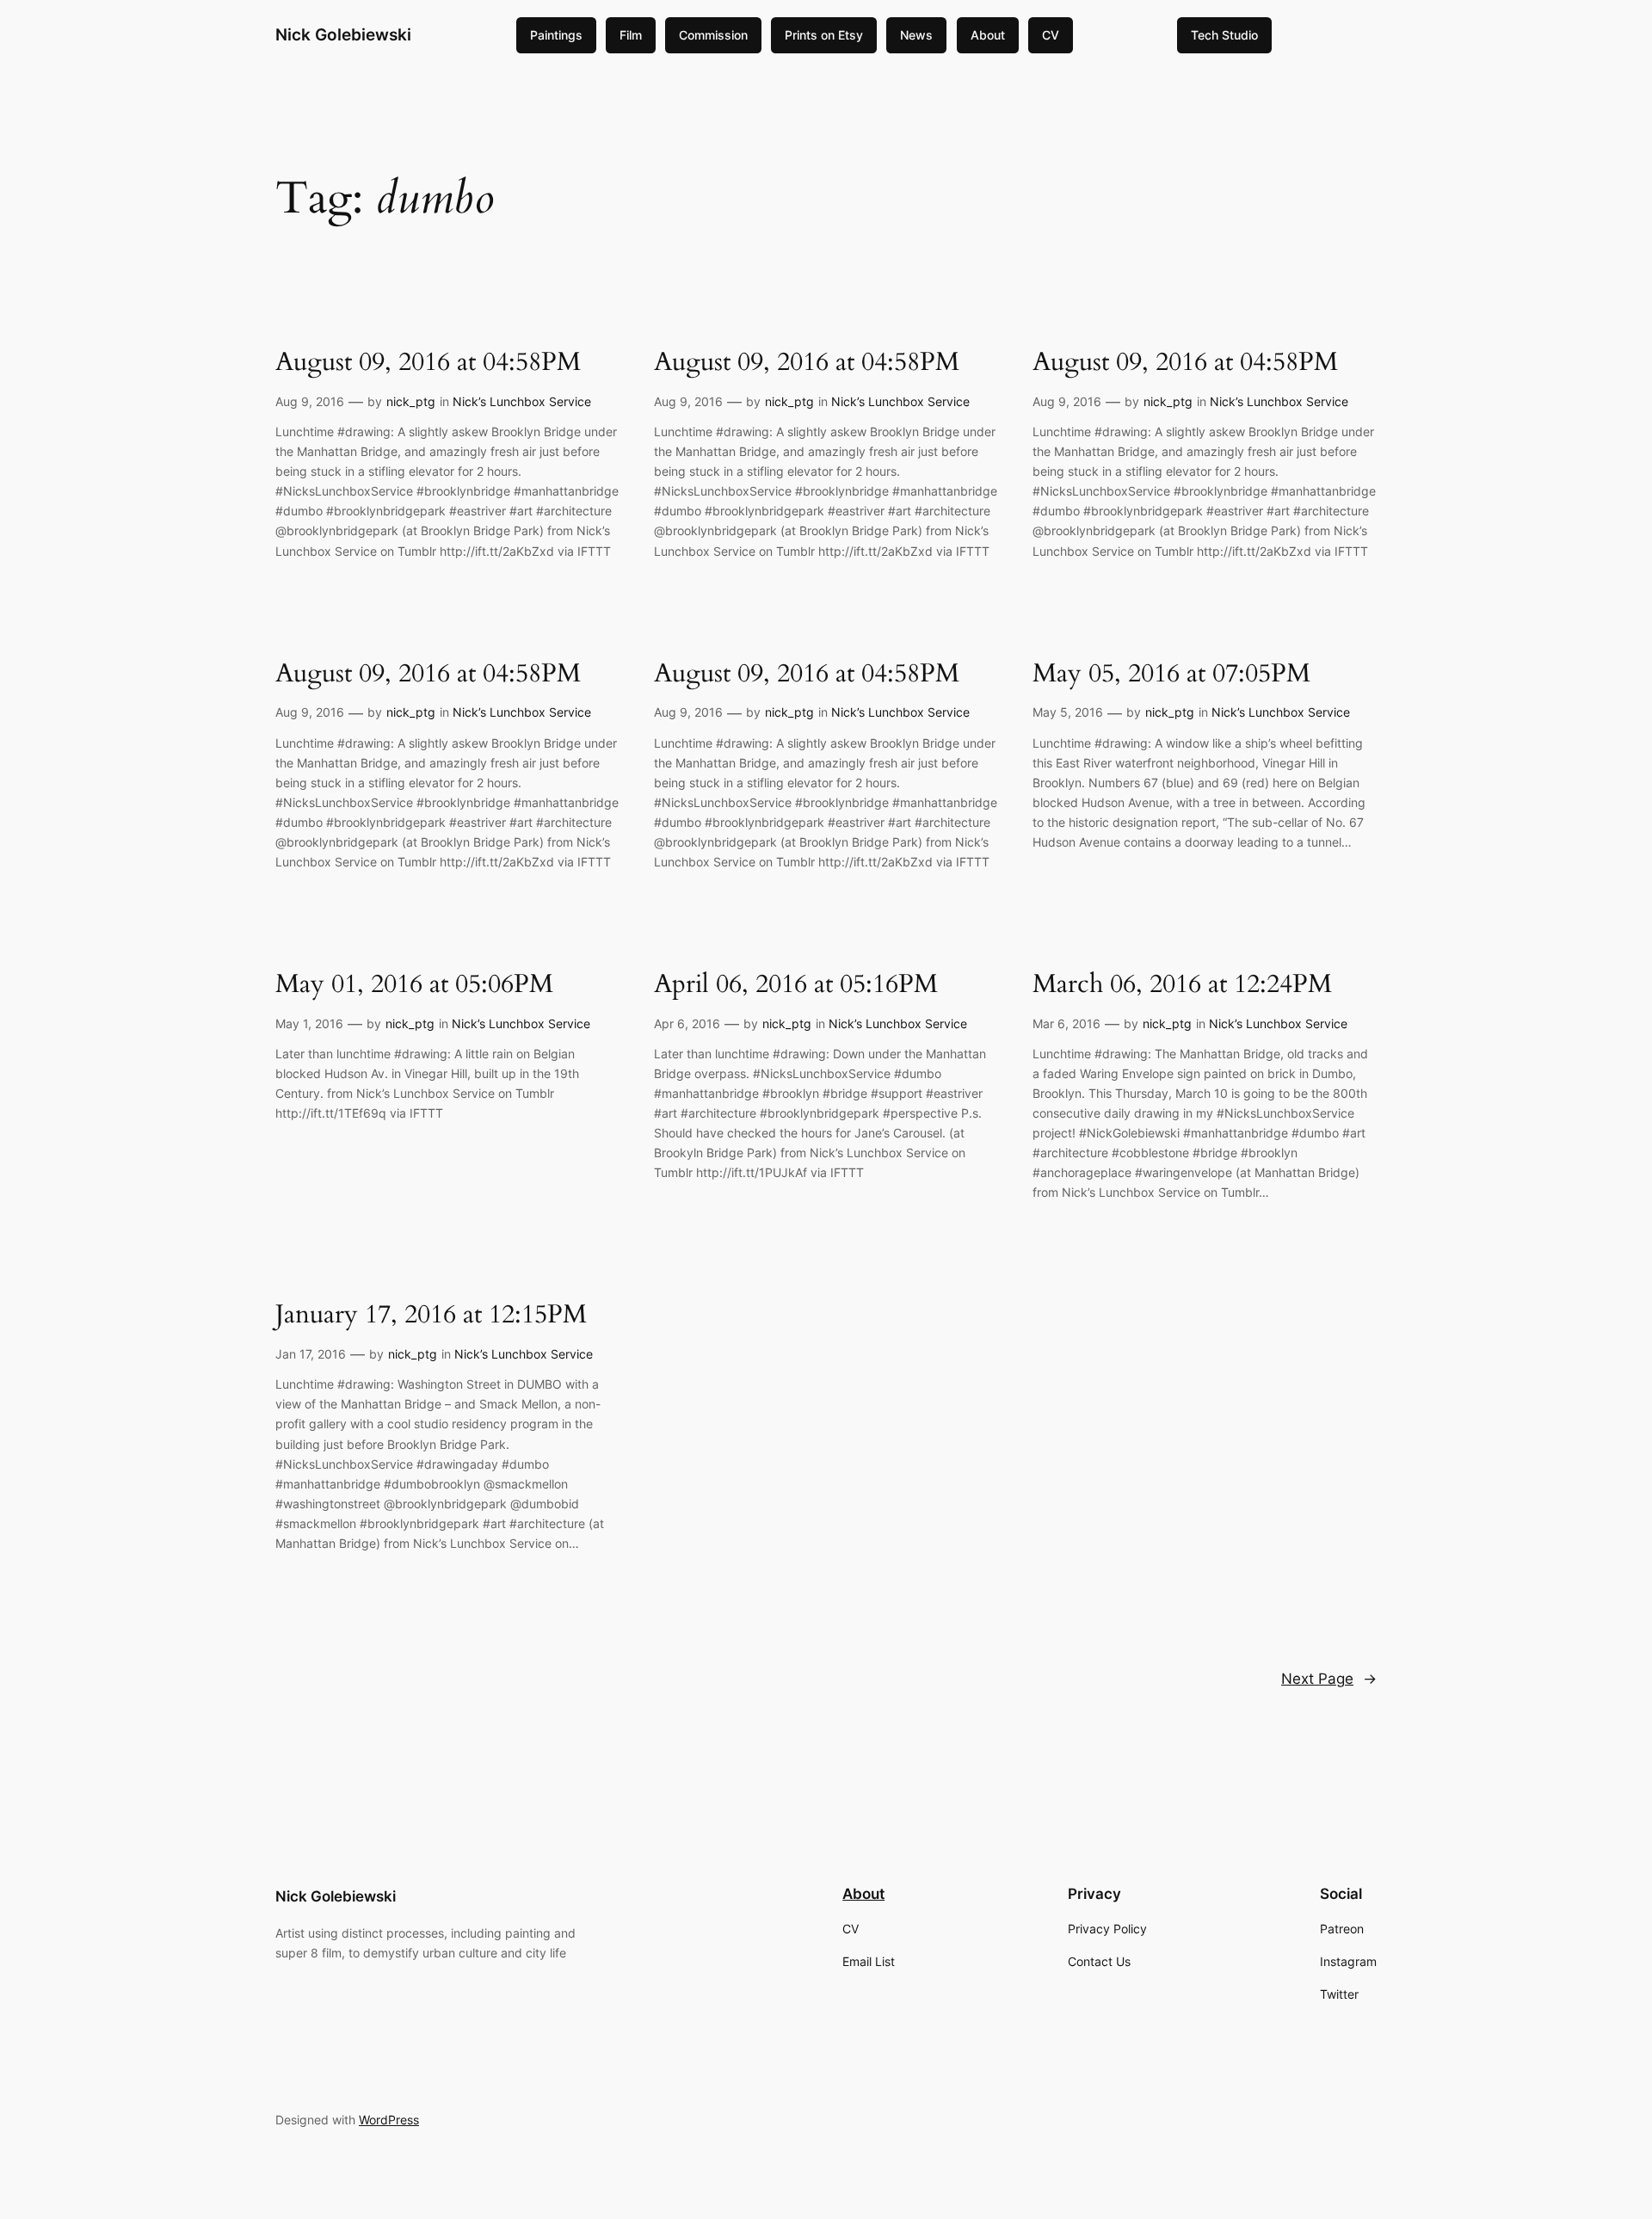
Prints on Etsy (824, 35)
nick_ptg (411, 401)
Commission (713, 35)
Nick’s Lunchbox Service (522, 401)
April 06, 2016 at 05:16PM (796, 985)
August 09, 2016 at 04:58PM (428, 363)
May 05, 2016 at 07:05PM (1171, 675)
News (916, 35)
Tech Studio (1224, 35)
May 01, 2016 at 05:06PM (414, 985)
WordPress (389, 2120)
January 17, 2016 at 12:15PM (431, 1316)
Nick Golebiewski (343, 34)
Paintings (556, 35)
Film (631, 35)
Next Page (1329, 1679)
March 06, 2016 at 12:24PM (1182, 985)
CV (1051, 35)
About (988, 35)
